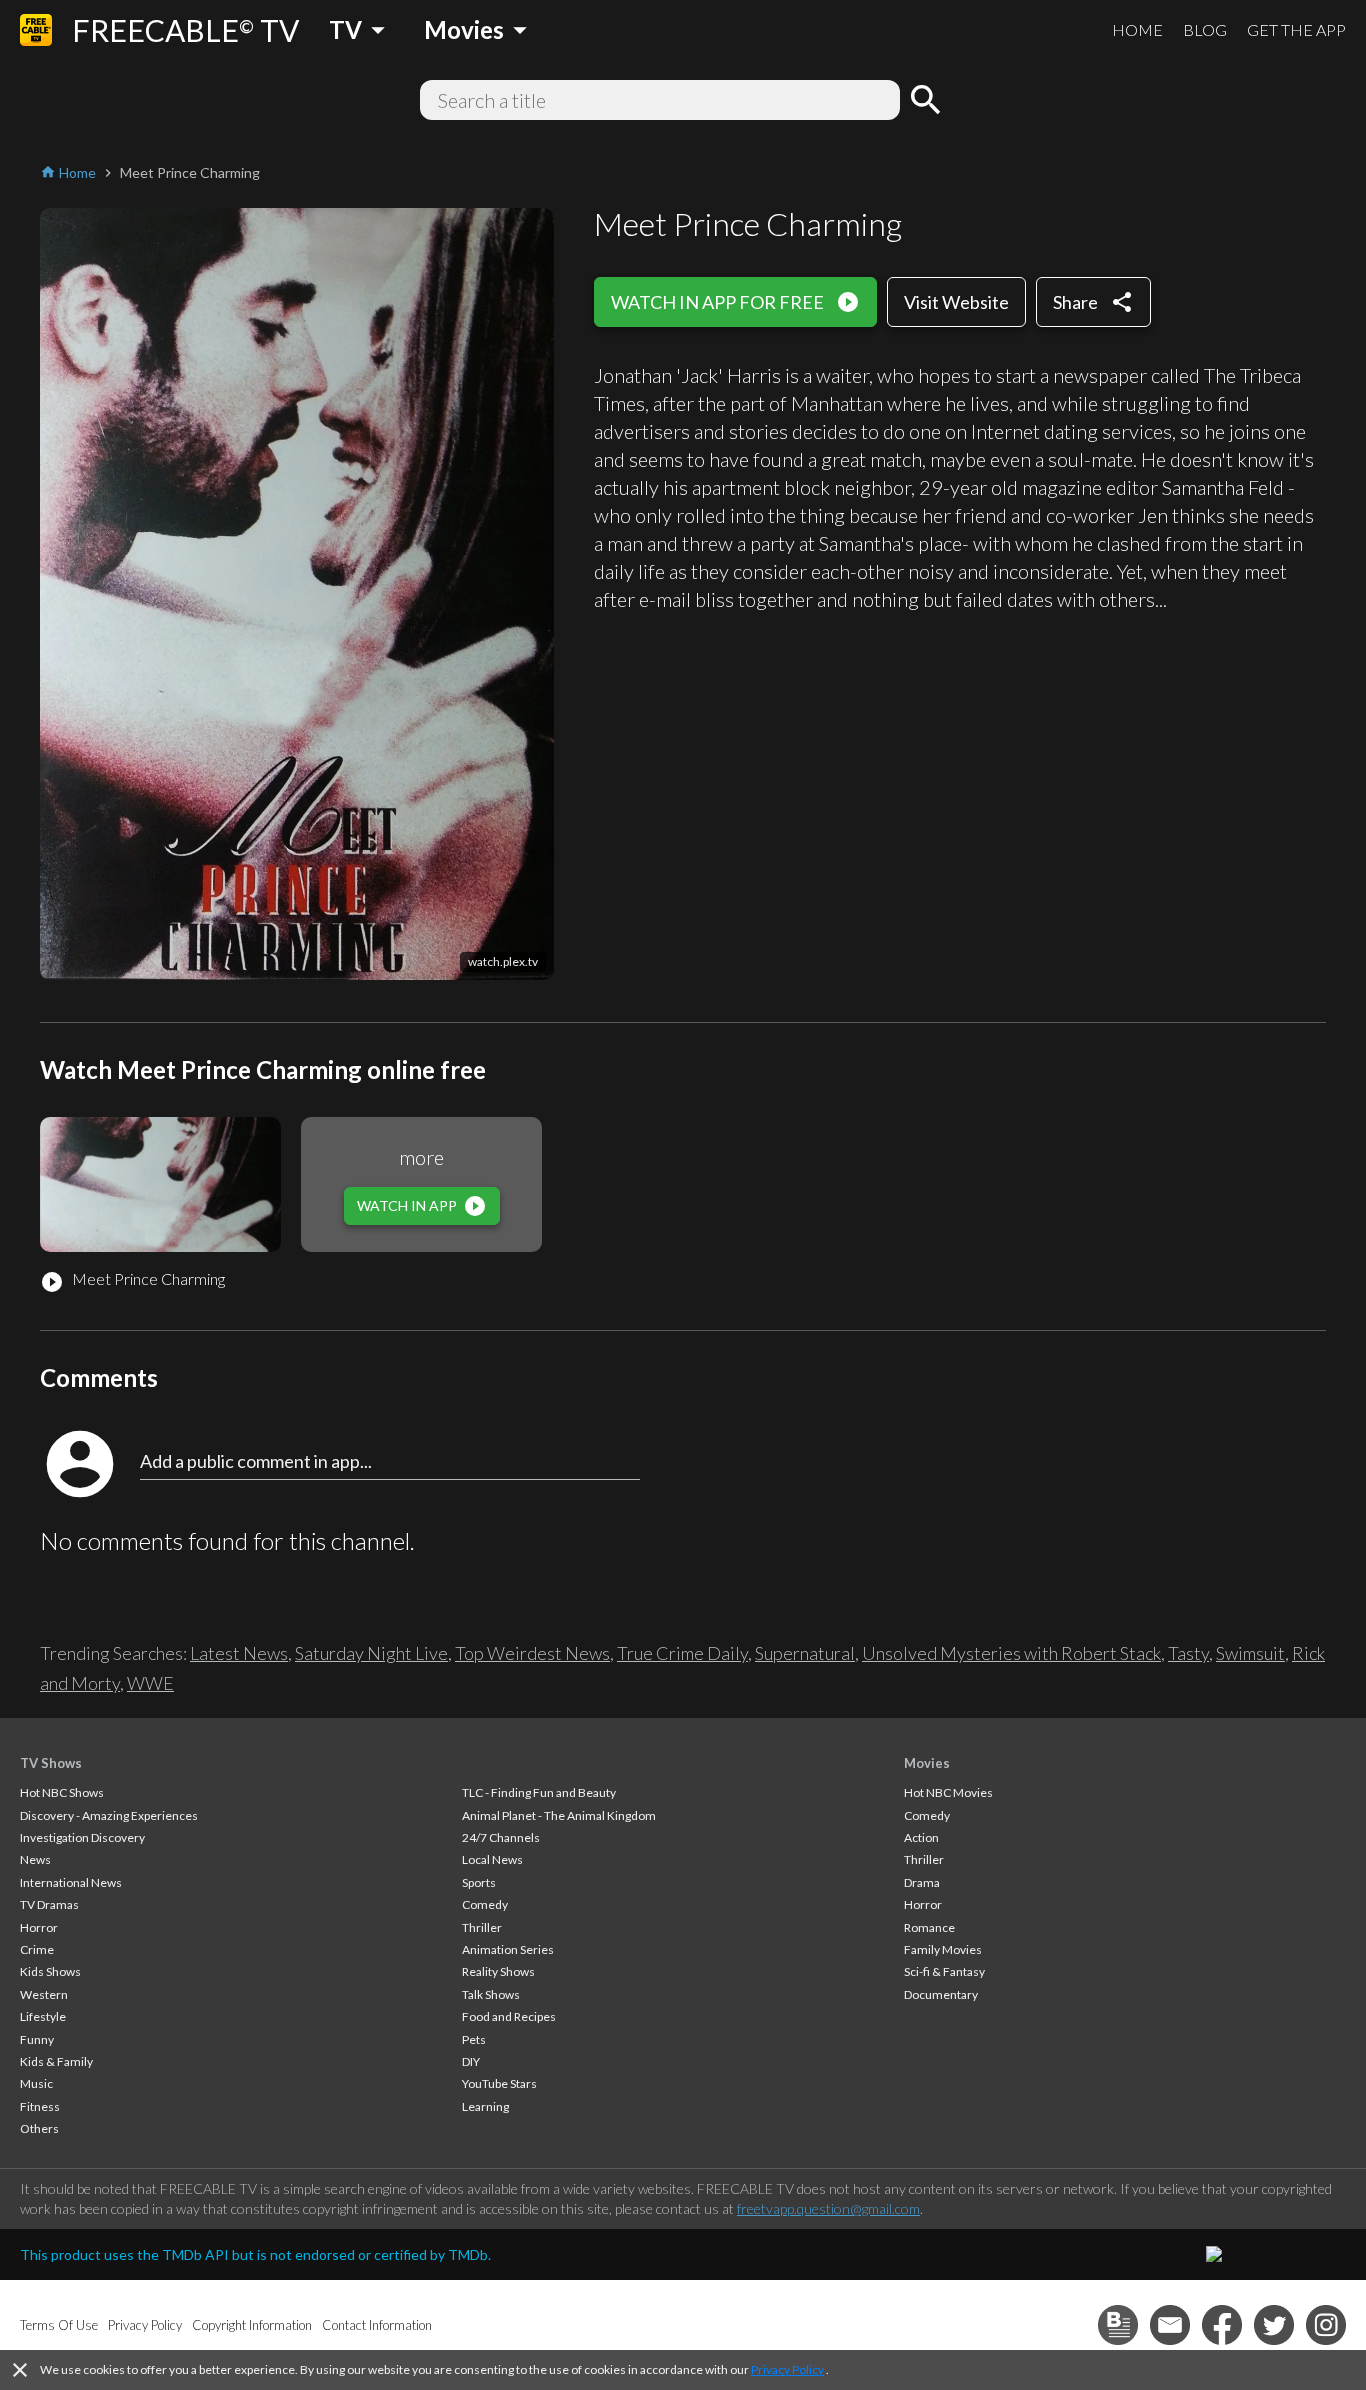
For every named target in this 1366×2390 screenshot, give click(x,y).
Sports (479, 1882)
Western (44, 1994)
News (35, 1859)
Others (39, 2128)
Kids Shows (50, 1971)
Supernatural (805, 1653)
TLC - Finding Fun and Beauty (539, 1792)
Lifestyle (43, 2016)
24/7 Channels (501, 1837)
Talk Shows (491, 1994)
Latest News (239, 1653)
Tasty (1188, 1653)
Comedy (485, 1904)
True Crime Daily (682, 1653)
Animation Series (508, 1949)
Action (921, 1837)
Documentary (941, 1994)
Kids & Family (56, 2061)
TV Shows (51, 1763)
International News (71, 1882)
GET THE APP (1296, 29)
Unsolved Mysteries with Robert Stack (1011, 1653)
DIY (471, 2061)
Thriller (482, 1927)
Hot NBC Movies (948, 1792)
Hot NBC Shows (62, 1792)
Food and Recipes (509, 2016)
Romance (929, 1927)
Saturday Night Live (371, 1653)
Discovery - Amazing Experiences (109, 1815)
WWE (150, 1683)
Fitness (40, 2106)
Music (36, 2083)
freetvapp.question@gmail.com (828, 2208)
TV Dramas (49, 1904)
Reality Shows (498, 1971)
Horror (39, 1927)
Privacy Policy (787, 2369)
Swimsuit (1250, 1653)
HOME (1137, 29)
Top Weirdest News (532, 1653)
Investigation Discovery (82, 1837)
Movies (927, 1763)
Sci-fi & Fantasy (944, 1971)
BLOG (1205, 29)
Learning (485, 2106)
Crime (37, 1949)
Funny (37, 2039)
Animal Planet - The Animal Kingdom (559, 1815)
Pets (474, 2039)
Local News (492, 1859)
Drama (922, 1882)
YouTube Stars (499, 2083)
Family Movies (943, 1949)
